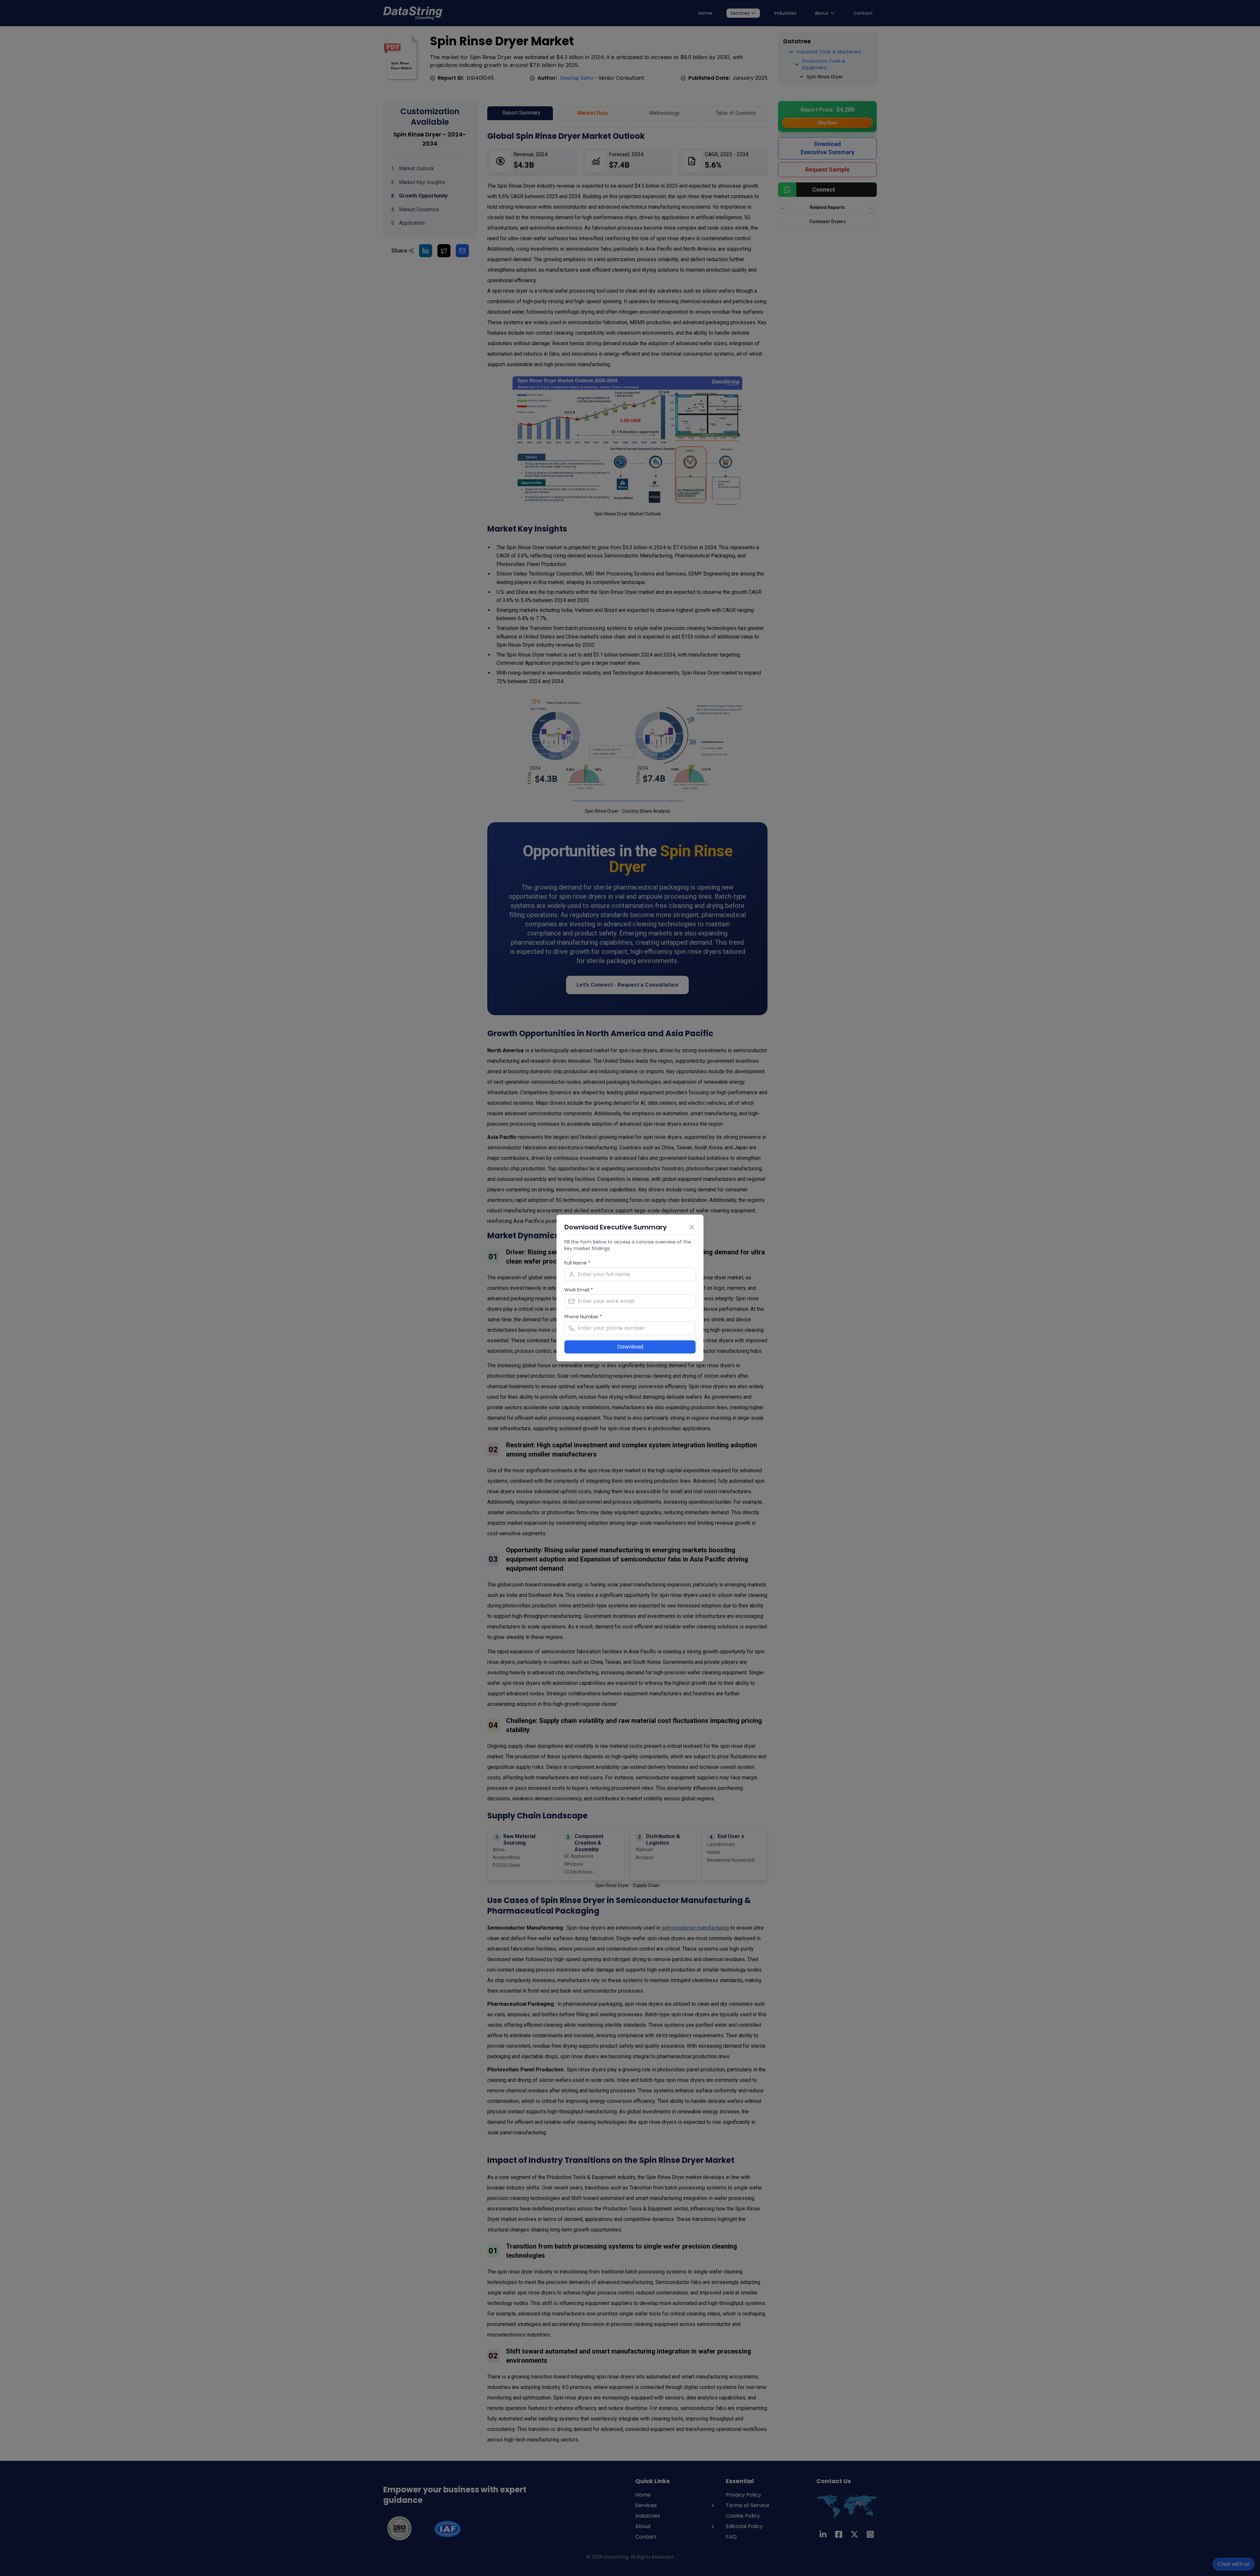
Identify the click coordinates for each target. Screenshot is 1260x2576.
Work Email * (579, 1290)
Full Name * (577, 1263)
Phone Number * (583, 1317)
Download (630, 1347)
